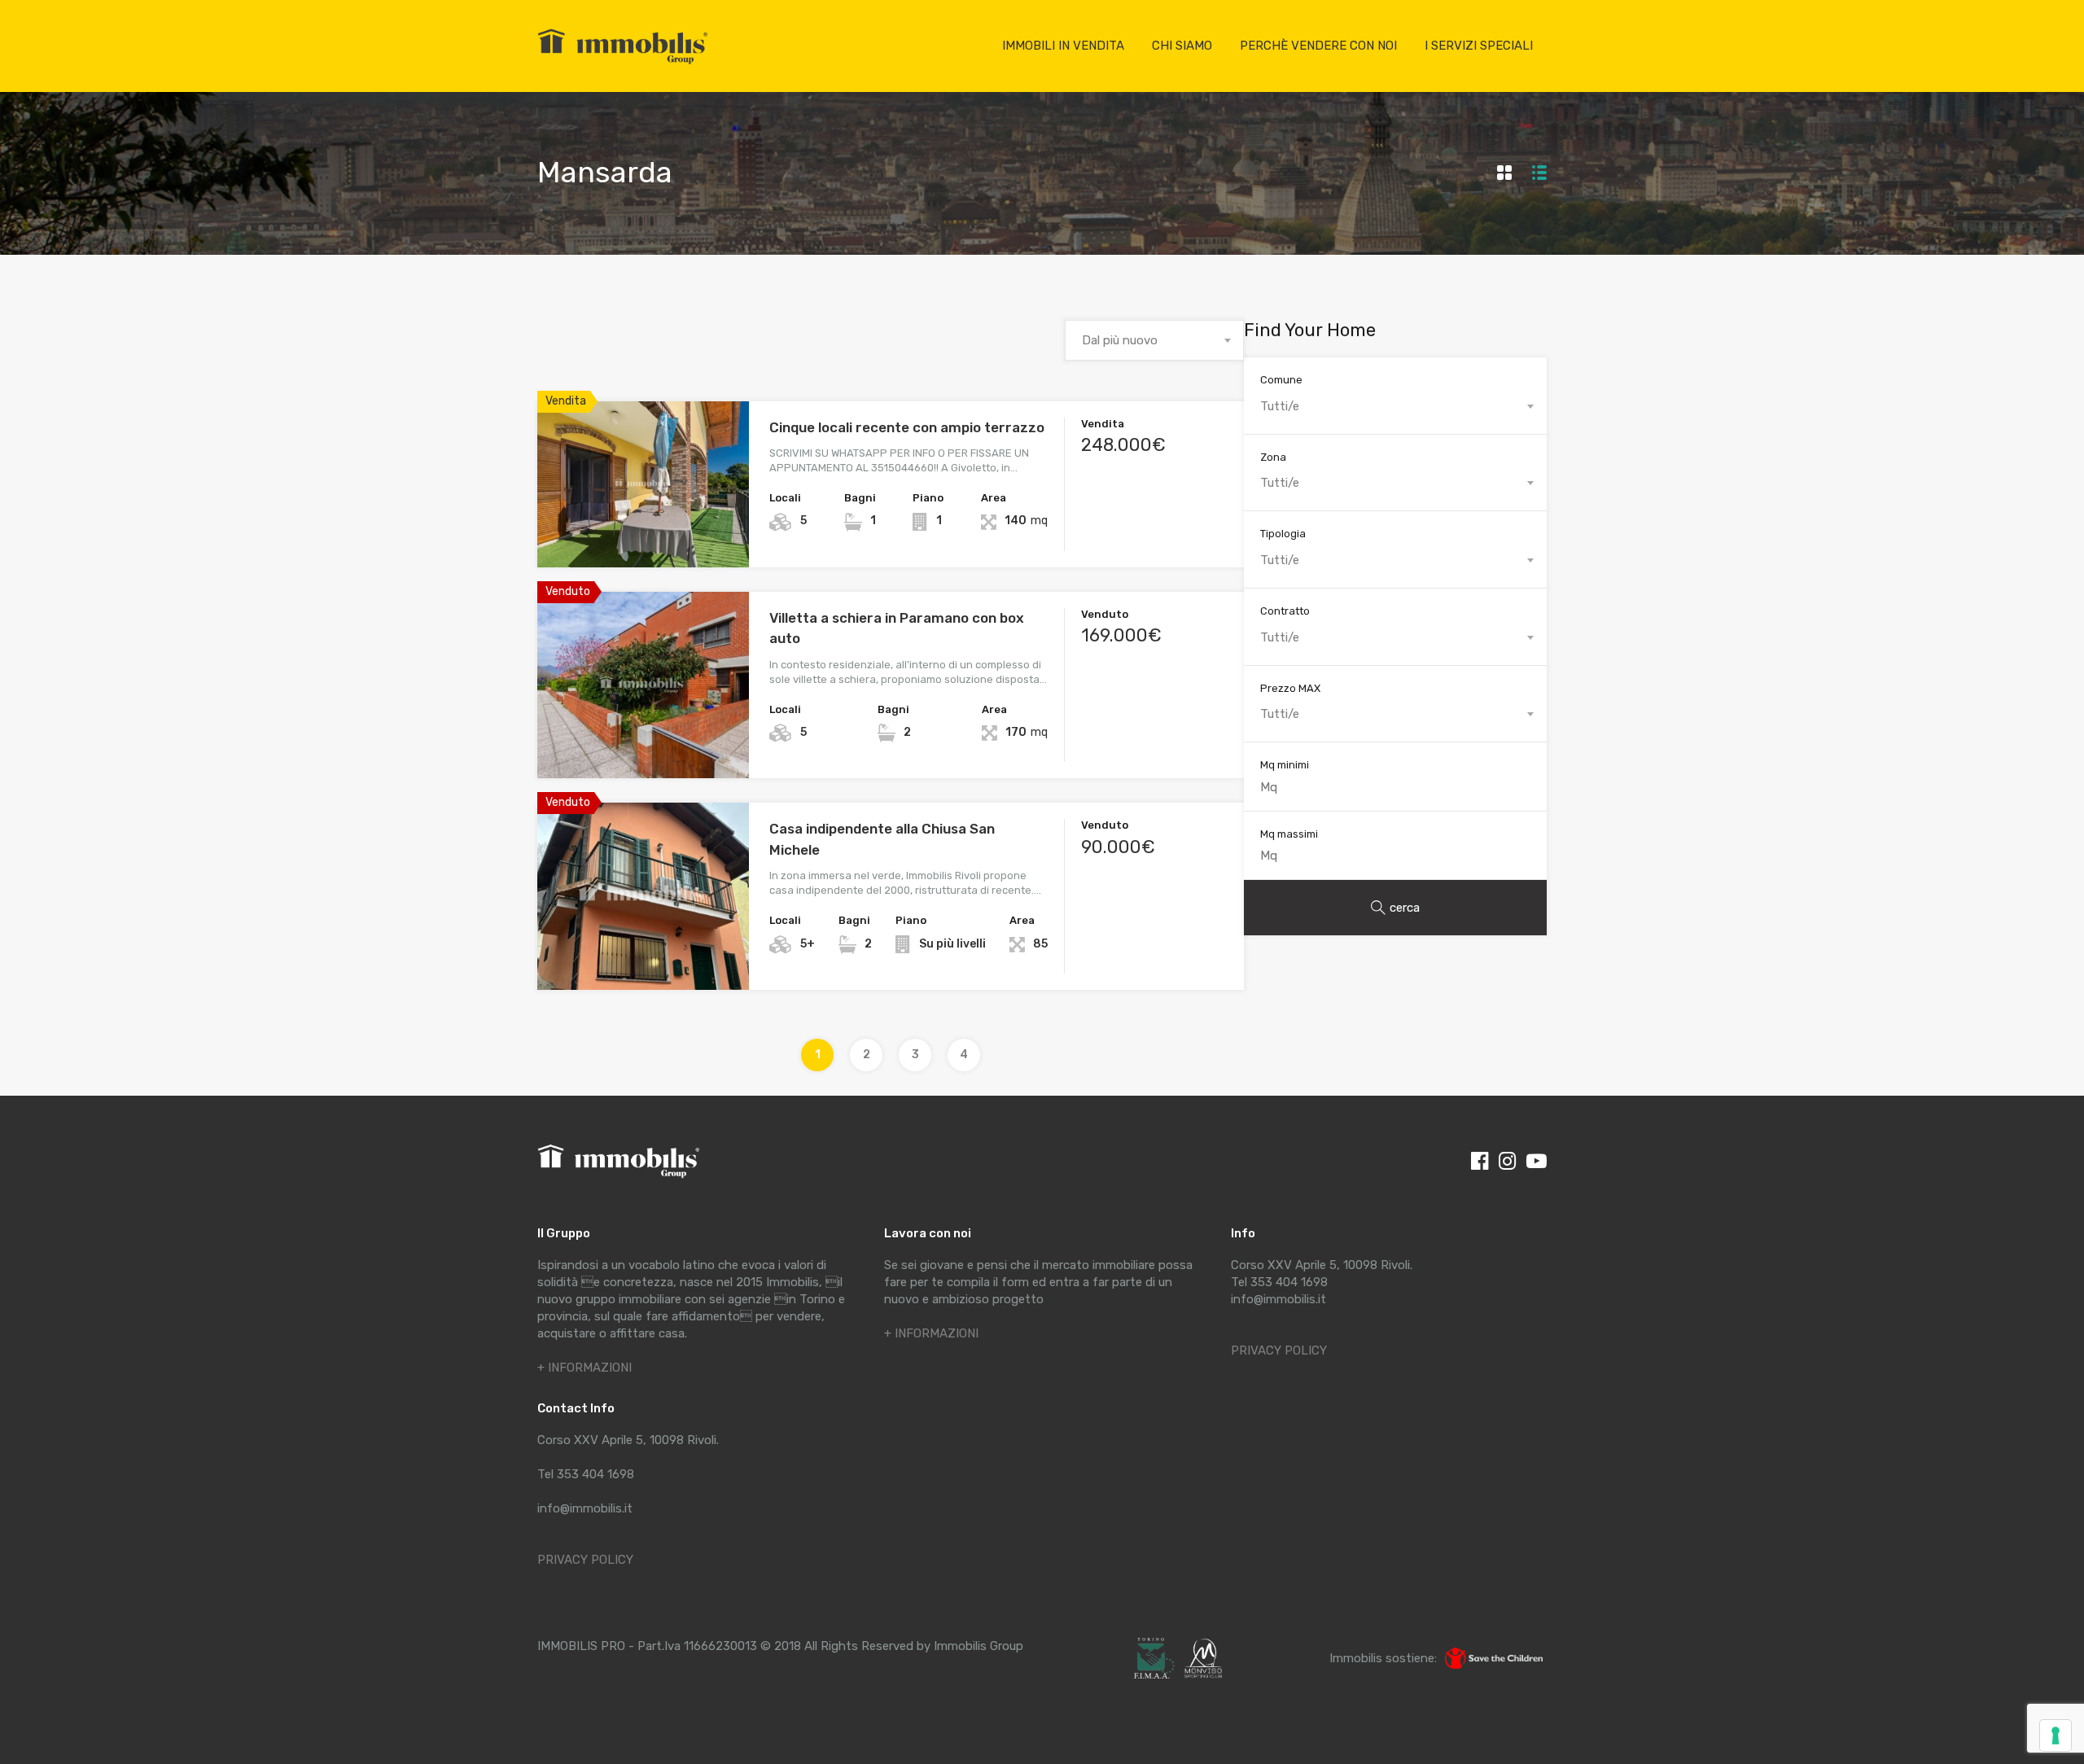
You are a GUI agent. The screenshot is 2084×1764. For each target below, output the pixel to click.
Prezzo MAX (1290, 688)
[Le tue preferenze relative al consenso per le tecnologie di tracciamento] (2056, 1736)
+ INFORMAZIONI (584, 1368)
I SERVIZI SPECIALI (1479, 46)
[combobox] (1154, 340)
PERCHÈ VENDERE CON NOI (1318, 46)
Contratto (1285, 611)
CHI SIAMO (1182, 46)
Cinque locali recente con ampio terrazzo (907, 427)
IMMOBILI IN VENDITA (1063, 46)
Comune (1281, 380)
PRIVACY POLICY (585, 1560)
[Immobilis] (623, 63)
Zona (1273, 457)
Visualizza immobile (644, 534)
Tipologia (1283, 534)
